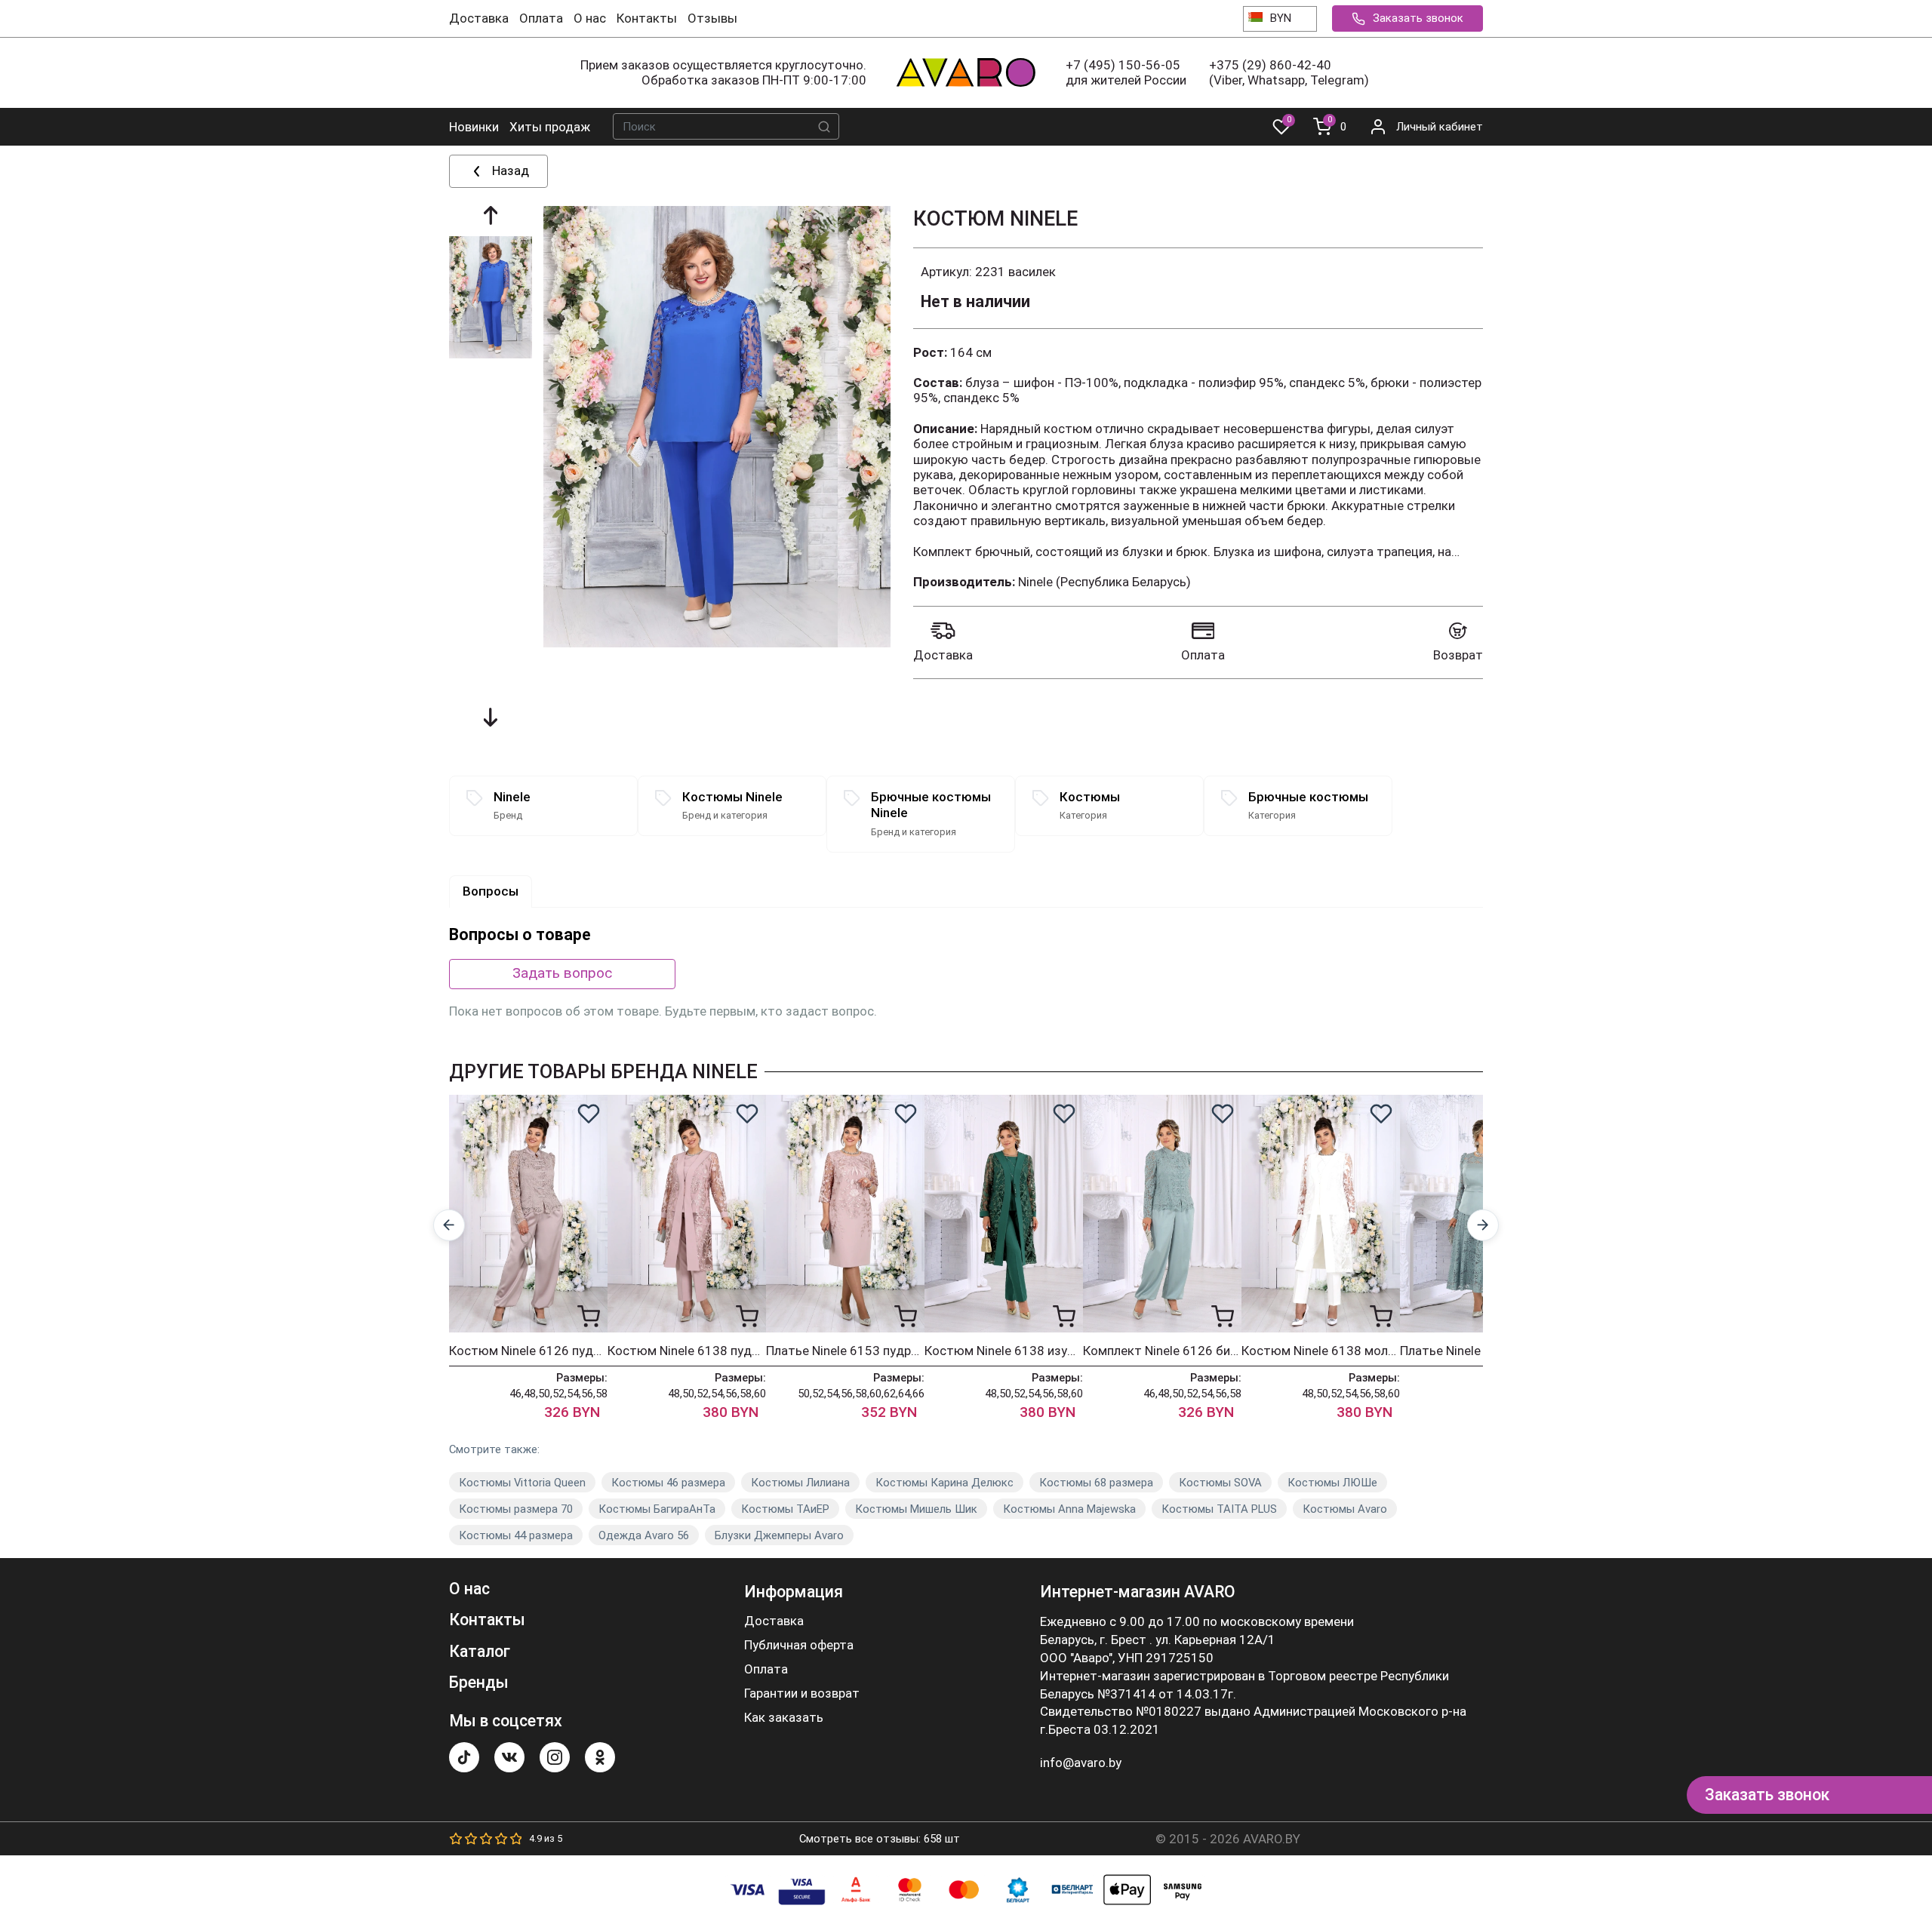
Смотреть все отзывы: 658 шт (880, 1839)
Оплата (541, 18)
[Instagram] (555, 1757)
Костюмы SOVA (1220, 1483)
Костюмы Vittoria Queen (522, 1483)
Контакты (647, 18)
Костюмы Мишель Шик (916, 1509)
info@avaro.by (1081, 1763)
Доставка (479, 18)
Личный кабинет (1440, 127)
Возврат (1458, 655)
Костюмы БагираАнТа (657, 1509)
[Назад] (449, 1226)
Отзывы (712, 18)
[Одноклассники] (600, 1757)
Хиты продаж (550, 127)
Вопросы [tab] (491, 891)
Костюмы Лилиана (800, 1483)
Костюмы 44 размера (516, 1535)
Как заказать (784, 1718)
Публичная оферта (799, 1645)
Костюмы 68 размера (1096, 1483)
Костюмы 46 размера (668, 1483)
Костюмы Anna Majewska (1069, 1509)
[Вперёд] (1483, 1226)
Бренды (479, 1682)
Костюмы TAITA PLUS (1219, 1509)
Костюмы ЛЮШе (1332, 1483)
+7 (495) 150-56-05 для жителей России (1126, 72)
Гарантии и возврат (802, 1693)
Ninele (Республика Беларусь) (1104, 582)
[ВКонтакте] (509, 1757)
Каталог (480, 1651)
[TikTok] (464, 1757)
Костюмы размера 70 (516, 1509)
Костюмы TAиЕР (785, 1509)
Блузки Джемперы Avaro (779, 1535)
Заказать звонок (1418, 18)
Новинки (474, 127)
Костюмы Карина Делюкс (944, 1483)
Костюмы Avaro (1345, 1509)
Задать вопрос (562, 973)
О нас (590, 18)
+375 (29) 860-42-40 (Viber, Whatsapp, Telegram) (1289, 72)
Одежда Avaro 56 (644, 1535)
